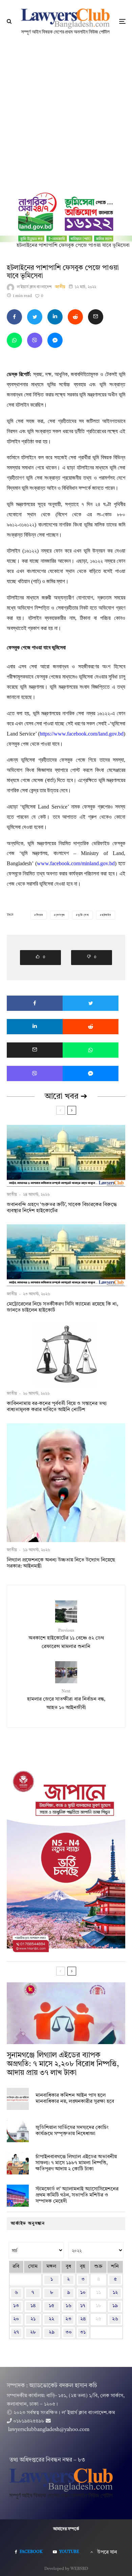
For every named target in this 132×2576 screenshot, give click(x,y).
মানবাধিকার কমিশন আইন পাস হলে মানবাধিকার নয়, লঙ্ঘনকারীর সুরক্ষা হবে (75, 2099)
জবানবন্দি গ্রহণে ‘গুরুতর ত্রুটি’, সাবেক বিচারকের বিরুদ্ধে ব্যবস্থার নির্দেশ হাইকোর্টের (62, 1208)
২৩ (68, 2319)
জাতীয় (60, 287)
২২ (51, 2319)
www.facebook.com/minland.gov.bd (76, 863)
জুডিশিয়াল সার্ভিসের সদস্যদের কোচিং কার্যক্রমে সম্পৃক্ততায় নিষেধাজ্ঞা (72, 2131)
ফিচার (40, 915)
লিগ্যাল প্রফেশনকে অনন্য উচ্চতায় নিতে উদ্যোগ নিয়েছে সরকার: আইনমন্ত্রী (61, 1563)
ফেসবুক (60, 915)
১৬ (69, 2306)
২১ (33, 2319)
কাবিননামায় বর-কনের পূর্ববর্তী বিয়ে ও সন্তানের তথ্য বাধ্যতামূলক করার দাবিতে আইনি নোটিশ (57, 1407)
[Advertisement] (66, 112)
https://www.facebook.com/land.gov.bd (82, 734)
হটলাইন (107, 915)
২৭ (16, 2332)
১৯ (115, 2306)
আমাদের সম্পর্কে (66, 2529)
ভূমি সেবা (83, 915)
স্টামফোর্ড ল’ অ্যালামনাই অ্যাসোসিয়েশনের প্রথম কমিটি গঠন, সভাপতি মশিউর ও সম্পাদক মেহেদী (77, 2195)
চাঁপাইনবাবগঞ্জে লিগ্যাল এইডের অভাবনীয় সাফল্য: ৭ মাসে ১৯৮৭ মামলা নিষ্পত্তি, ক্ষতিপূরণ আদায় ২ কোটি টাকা (76, 2163)
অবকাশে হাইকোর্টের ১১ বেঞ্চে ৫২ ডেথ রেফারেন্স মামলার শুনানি (66, 1639)
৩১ (83, 2332)
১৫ (51, 2306)
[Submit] (75, 317)
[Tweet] (35, 317)
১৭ (83, 2306)
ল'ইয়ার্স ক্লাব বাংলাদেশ (34, 287)
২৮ (33, 2332)
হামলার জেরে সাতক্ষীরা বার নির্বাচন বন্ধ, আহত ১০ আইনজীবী (66, 1700)
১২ (115, 2293)
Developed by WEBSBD (66, 2569)
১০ (83, 2293)
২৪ (83, 2319)
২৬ (115, 2319)
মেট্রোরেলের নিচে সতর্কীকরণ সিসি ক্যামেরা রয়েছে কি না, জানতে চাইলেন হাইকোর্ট (62, 1307)
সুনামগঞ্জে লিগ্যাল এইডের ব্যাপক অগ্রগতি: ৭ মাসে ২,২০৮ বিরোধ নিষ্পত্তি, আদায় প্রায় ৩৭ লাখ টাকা (63, 2064)
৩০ (69, 2332)
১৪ (33, 2306)
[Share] (14, 317)
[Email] (96, 317)
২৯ (52, 2332)
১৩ (16, 2306)
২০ (16, 2319)
